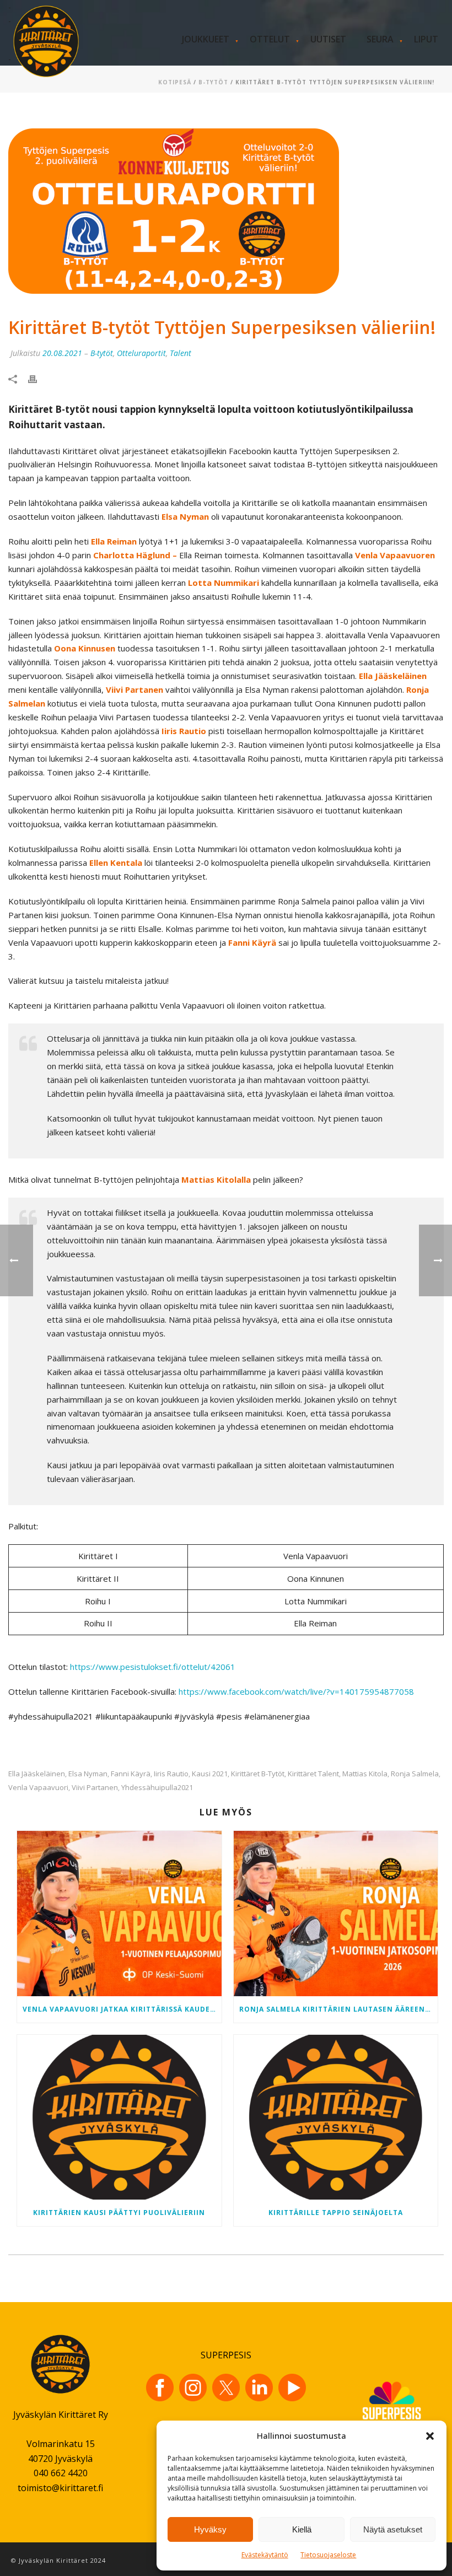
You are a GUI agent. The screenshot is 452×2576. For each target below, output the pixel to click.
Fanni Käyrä (131, 1774)
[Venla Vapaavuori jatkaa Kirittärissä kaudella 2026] (119, 1913)
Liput (426, 39)
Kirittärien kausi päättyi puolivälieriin (119, 2213)
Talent (181, 353)
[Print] (38, 378)
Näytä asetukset (393, 2529)
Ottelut (270, 39)
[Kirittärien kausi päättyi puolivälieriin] (119, 2117)
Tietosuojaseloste (328, 2555)
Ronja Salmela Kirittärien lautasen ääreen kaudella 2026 (339, 2009)
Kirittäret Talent (313, 1774)
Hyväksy (210, 2529)
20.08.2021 (62, 353)
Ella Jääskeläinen (37, 1774)
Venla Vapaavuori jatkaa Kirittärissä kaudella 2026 (122, 2009)
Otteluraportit (141, 353)
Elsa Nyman (88, 1774)
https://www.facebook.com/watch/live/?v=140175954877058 (296, 1691)
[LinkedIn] (259, 2388)
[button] (430, 2436)
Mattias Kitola (365, 1774)
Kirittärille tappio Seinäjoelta (336, 2213)
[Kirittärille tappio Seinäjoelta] (336, 2117)
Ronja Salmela (415, 1774)
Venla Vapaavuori (38, 1788)
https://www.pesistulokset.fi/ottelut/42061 (153, 1667)
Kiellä (302, 2529)
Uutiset (328, 39)
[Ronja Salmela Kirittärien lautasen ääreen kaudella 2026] (336, 1913)
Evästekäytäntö (265, 2555)
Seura (380, 39)
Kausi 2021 (210, 1774)
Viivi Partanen (95, 1788)
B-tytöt (213, 82)
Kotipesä (175, 82)
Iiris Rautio (171, 1774)
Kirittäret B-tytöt (258, 1774)
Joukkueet (206, 39)
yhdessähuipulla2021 (157, 1788)
